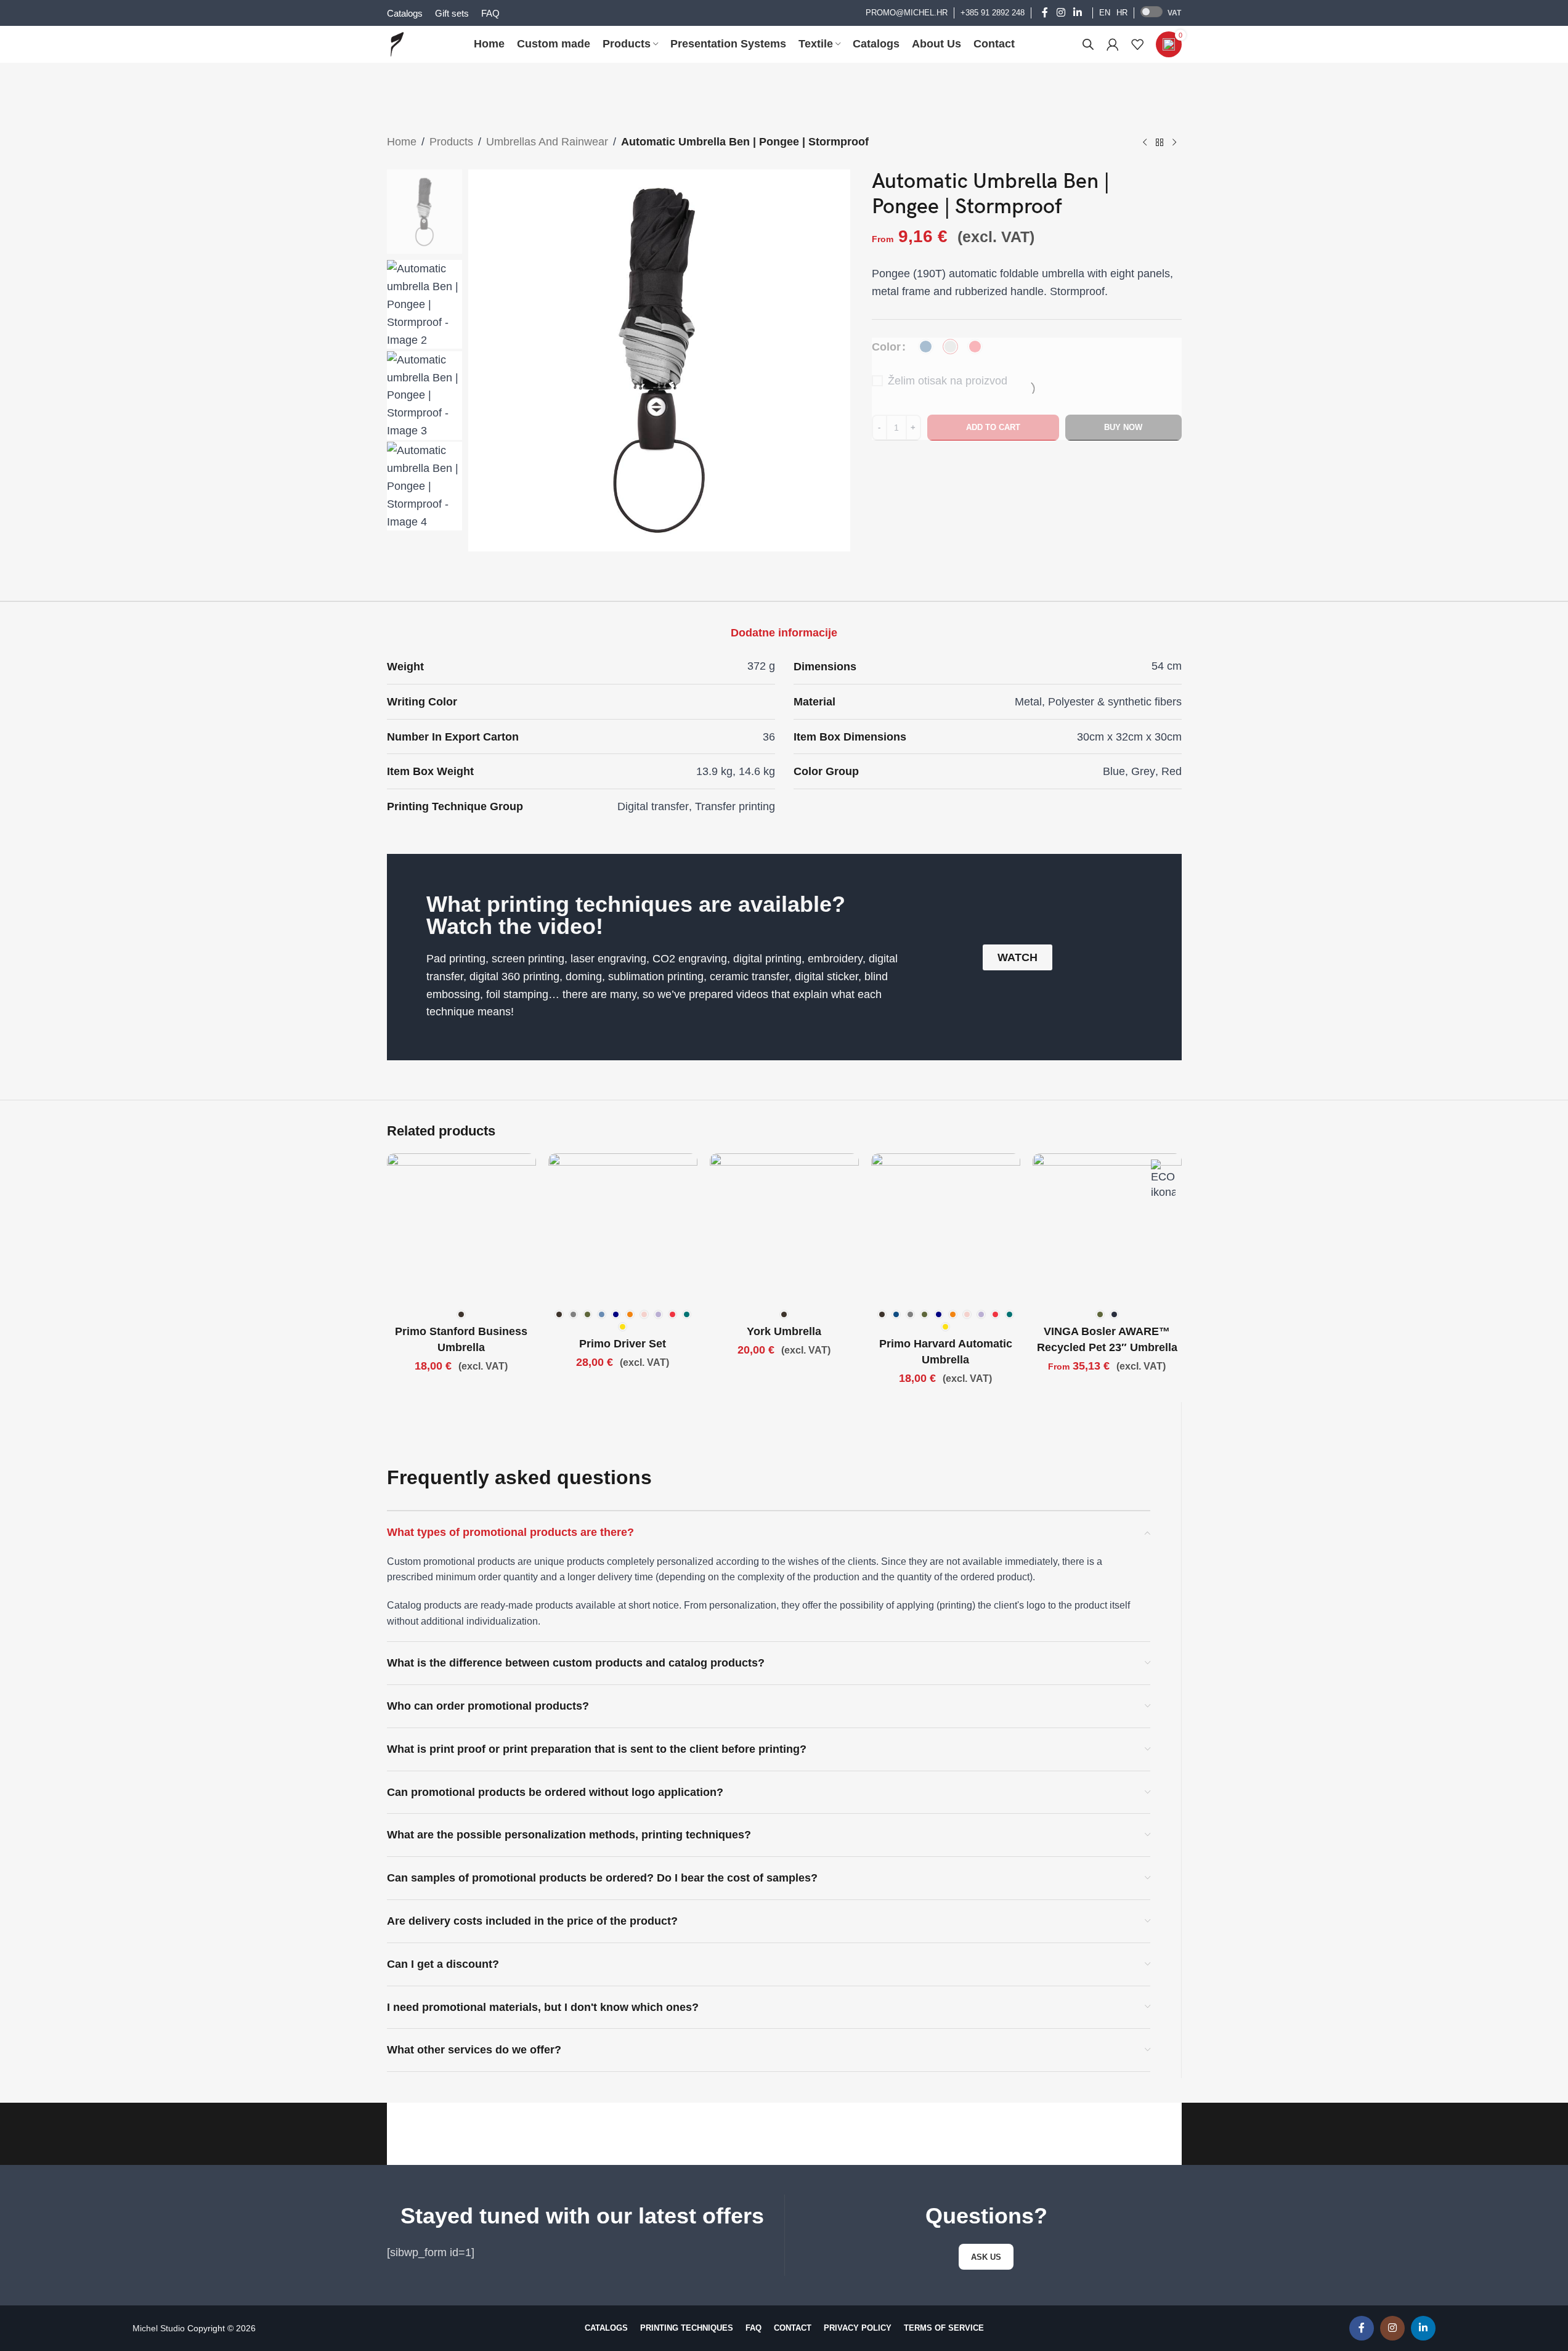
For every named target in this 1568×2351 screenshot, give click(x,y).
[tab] (784, 633)
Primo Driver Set (623, 1344)
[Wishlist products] (1137, 44)
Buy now (1123, 427)
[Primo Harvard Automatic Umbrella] (946, 1228)
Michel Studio (159, 2328)
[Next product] (1174, 143)
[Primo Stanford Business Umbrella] (461, 1228)
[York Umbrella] (784, 1228)
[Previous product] (1145, 143)
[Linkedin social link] (1077, 13)
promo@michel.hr (907, 13)
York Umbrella (784, 1331)
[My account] (1113, 44)
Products (451, 142)
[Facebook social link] (1045, 13)
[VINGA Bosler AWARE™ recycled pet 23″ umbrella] (1107, 1228)
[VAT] (1152, 12)
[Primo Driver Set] (623, 1228)
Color (886, 346)
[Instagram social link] (1061, 13)
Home (402, 142)
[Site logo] (397, 44)
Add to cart (993, 427)
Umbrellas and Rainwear (547, 142)
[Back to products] (1160, 143)
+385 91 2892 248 (993, 13)
